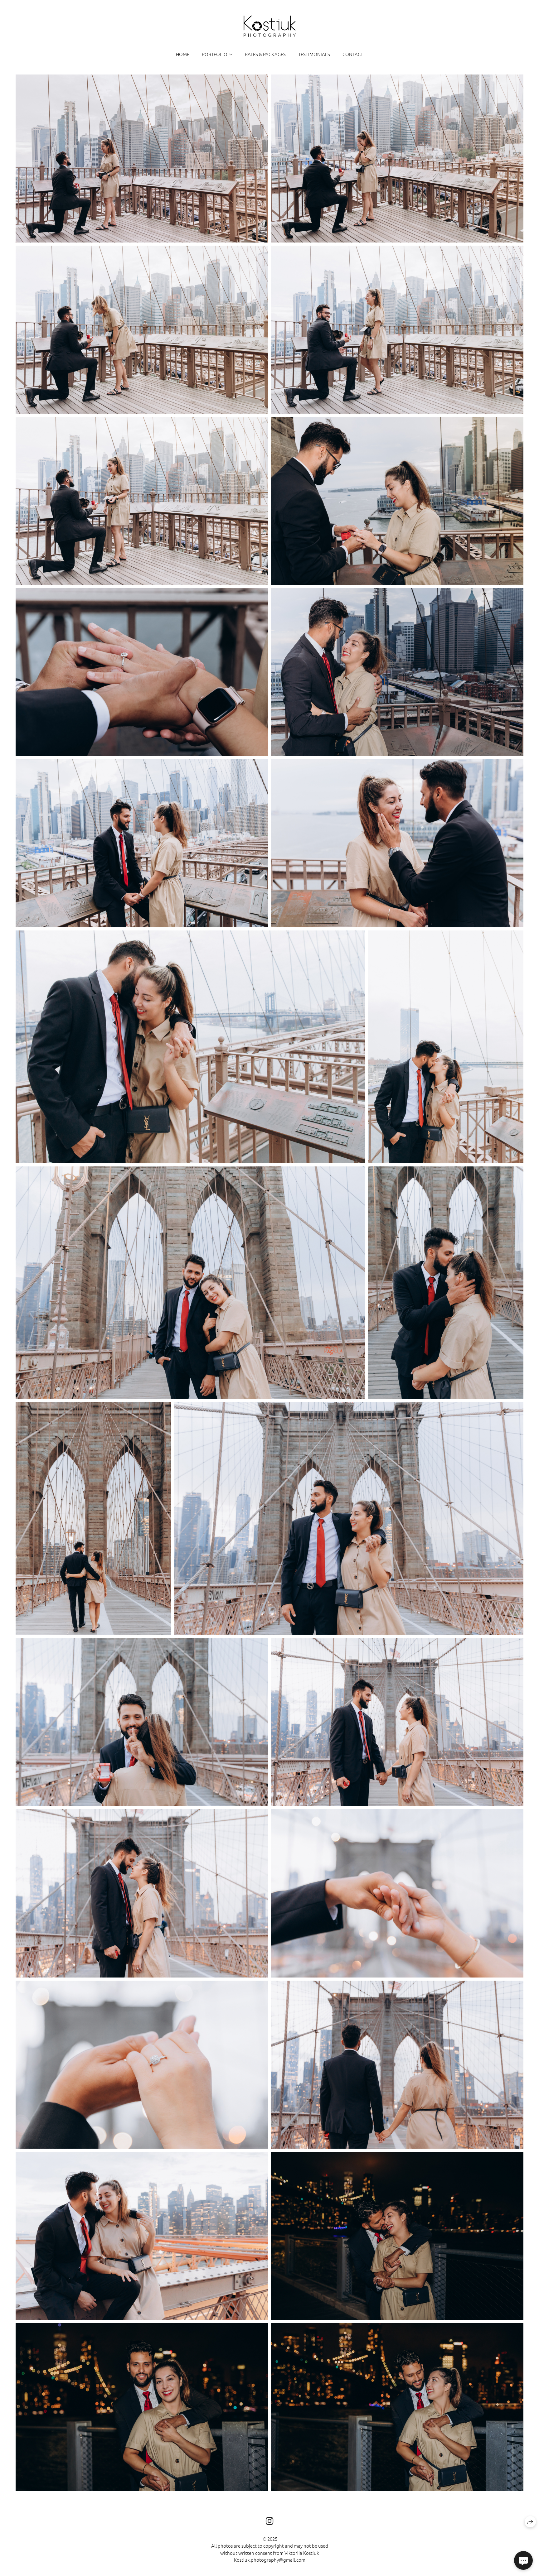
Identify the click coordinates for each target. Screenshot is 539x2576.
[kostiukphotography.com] (270, 26)
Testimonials (314, 54)
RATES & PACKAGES (265, 54)
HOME (183, 54)
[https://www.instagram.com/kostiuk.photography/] (270, 2521)
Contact (353, 54)
